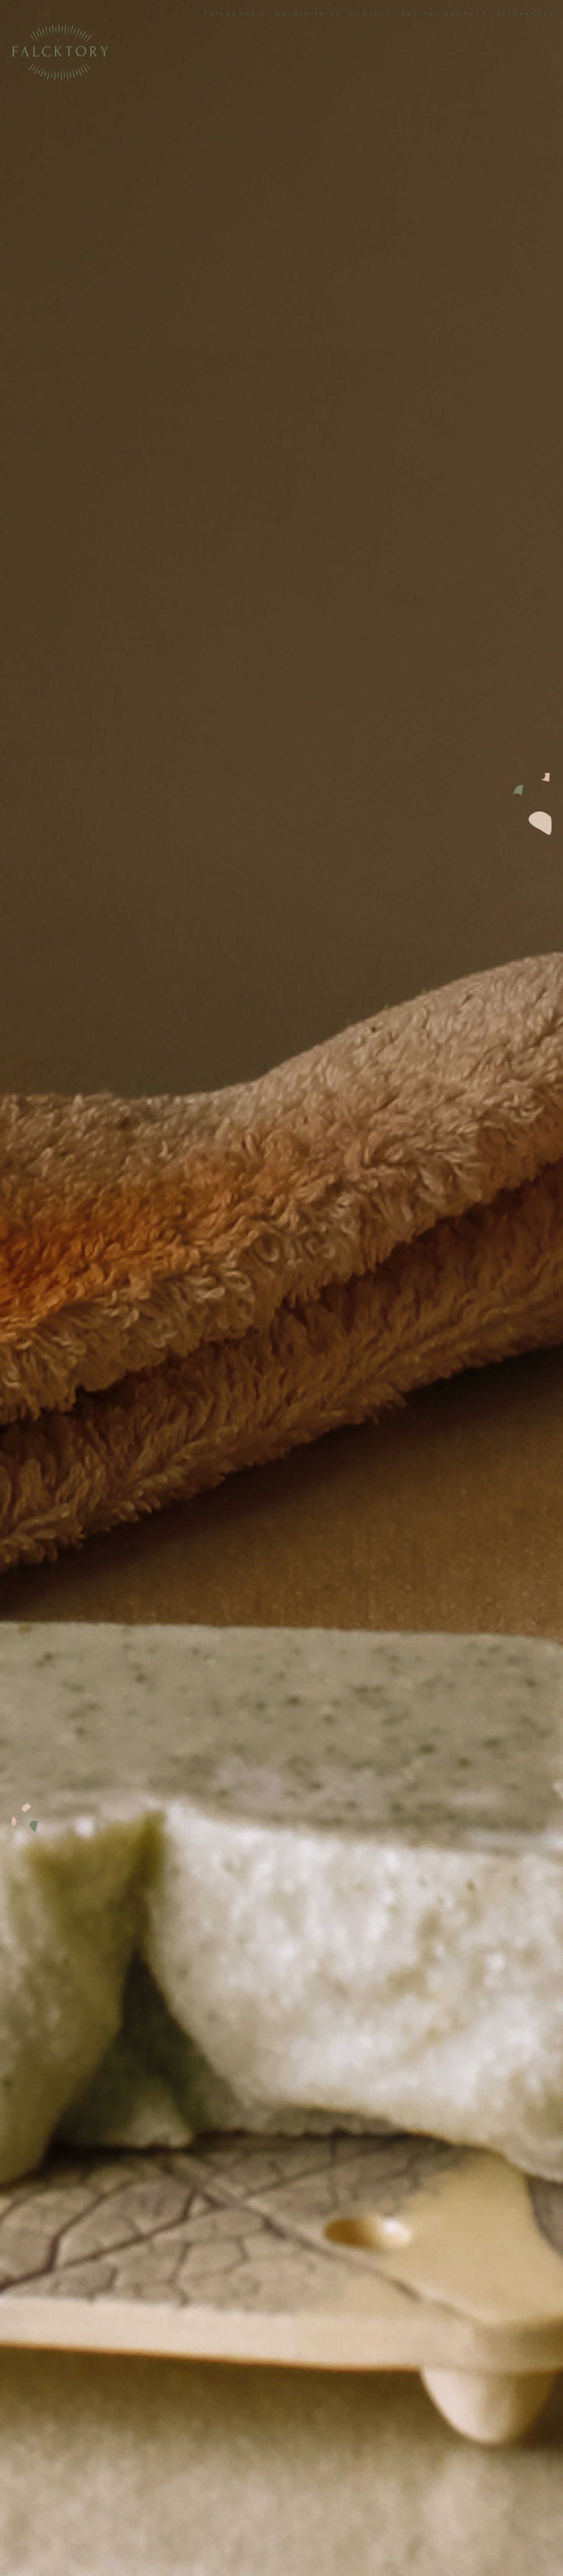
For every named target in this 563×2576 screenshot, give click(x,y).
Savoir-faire (309, 14)
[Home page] (60, 78)
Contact (466, 14)
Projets (372, 14)
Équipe (419, 14)
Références (526, 14)
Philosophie (236, 14)
